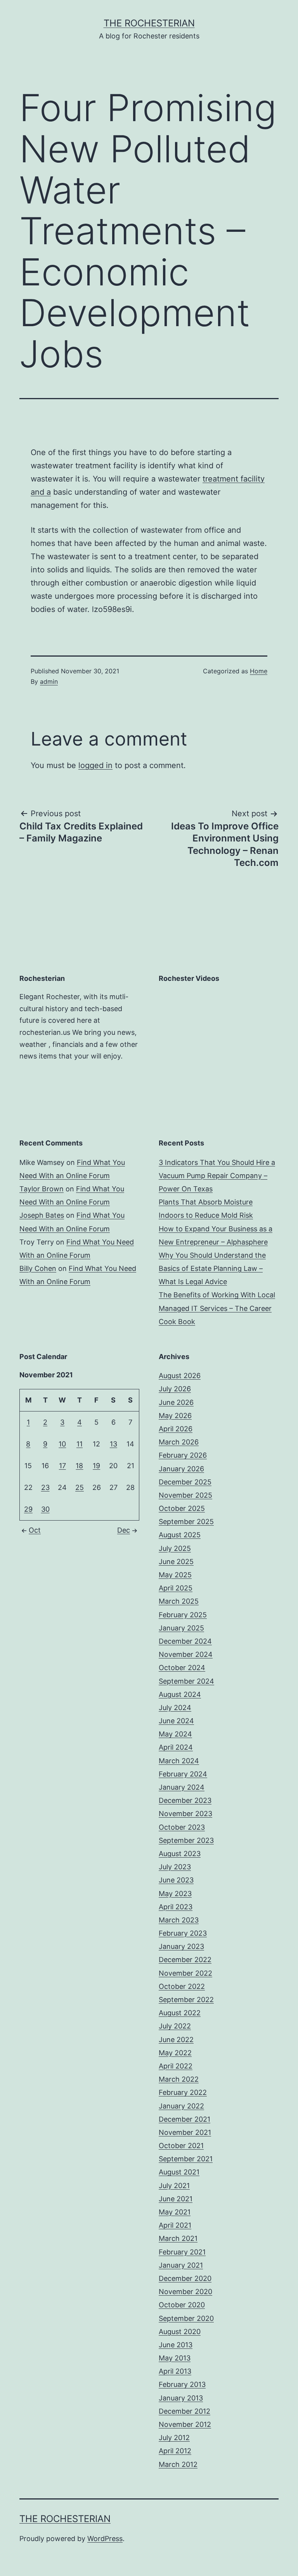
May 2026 (175, 1416)
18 (79, 1466)
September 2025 (186, 1522)
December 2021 (185, 2119)
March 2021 (178, 2238)
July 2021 (174, 2186)
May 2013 (175, 2358)
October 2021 (181, 2146)
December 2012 (185, 2411)
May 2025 (175, 1575)
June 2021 (176, 2199)
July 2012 (174, 2438)
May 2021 (175, 2212)
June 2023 (176, 1880)
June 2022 (176, 2040)
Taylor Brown (42, 1189)
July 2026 (175, 1389)
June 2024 (176, 1721)
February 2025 (183, 1615)
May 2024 (175, 1734)
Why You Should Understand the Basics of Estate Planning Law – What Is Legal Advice (212, 1268)
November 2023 (185, 1814)
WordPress (105, 2539)
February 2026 (183, 1455)
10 (62, 1444)
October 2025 (182, 1508)
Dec (124, 1530)
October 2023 (182, 1827)
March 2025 (179, 1601)
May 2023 (175, 1894)
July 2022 (175, 2026)
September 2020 (186, 2318)
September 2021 (186, 2159)
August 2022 (180, 2013)
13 (113, 1444)
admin (49, 681)
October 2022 (182, 1986)
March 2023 (179, 1920)
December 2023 (185, 1800)
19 (96, 1466)
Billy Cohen (38, 1268)
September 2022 (186, 2000)
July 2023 (175, 1867)
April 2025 (176, 1588)
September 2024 (186, 1681)
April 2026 (176, 1429)
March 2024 (179, 1761)
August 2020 (180, 2332)
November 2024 (186, 1654)
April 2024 (176, 1747)
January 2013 (181, 2398)
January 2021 (181, 2265)
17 (62, 1466)
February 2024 (183, 1774)
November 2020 (185, 2292)
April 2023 (176, 1907)
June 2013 (176, 2345)
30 (45, 1509)
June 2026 (176, 1402)
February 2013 (182, 2384)
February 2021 (182, 2252)
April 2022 (176, 2066)
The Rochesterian (149, 23)
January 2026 (181, 1469)
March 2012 (178, 2464)
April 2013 (175, 2371)
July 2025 (175, 1548)
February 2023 (183, 1933)
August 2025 (180, 1535)
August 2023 (180, 1854)
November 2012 (185, 2424)
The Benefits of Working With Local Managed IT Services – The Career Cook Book (217, 1308)
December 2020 (185, 2278)
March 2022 (179, 2079)
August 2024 (180, 1694)
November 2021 (185, 2132)
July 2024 (175, 1708)
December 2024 (185, 1641)
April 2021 (175, 2225)
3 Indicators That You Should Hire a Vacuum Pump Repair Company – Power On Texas (217, 1176)
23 (45, 1487)
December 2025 (185, 1482)
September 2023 (186, 1840)
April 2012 (175, 2451)
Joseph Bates (42, 1215)
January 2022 (181, 2106)
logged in (95, 765)
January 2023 (181, 1946)
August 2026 (180, 1376)
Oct (35, 1530)
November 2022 (185, 1973)
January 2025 (181, 1628)
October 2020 (182, 2305)
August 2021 (179, 2172)
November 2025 (185, 1495)
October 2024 (182, 1668)
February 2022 (183, 2092)
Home (259, 671)
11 (80, 1444)
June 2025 (176, 1562)
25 (80, 1487)
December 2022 (185, 1960)
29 (28, 1509)
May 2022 (175, 2053)
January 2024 (182, 1787)
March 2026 (179, 1442)
